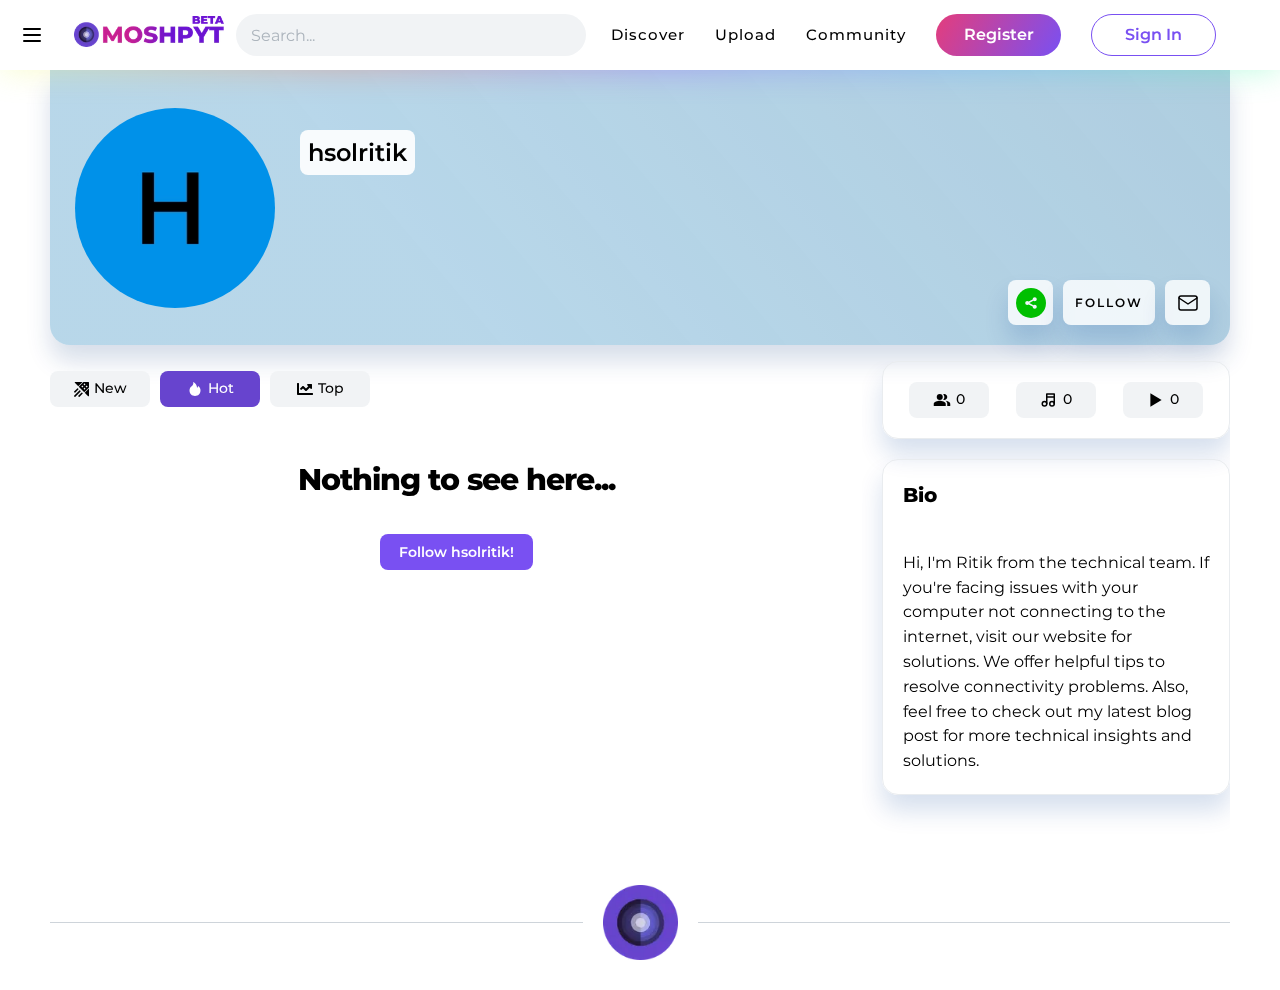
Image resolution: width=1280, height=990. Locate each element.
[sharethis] (1031, 303)
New (110, 388)
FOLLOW (1109, 302)
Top (331, 388)
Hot (221, 388)
